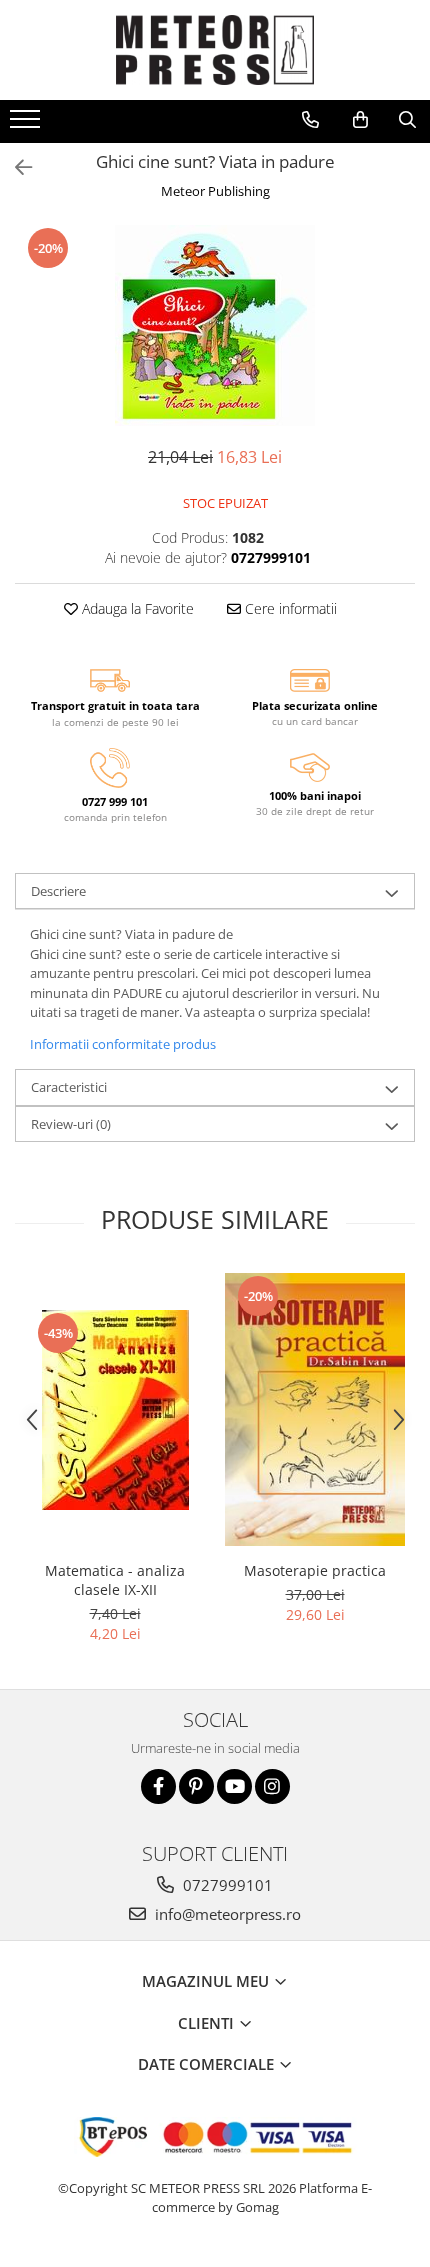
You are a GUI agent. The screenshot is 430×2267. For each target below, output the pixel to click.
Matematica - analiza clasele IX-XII (115, 1580)
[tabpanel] (215, 325)
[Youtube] (234, 1786)
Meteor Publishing (215, 191)
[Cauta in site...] (407, 120)
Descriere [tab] (58, 891)
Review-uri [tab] (71, 1124)
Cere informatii (289, 608)
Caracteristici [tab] (69, 1087)
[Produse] (27, 125)
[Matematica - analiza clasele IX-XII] (115, 1410)
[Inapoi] (15, 167)
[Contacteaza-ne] (310, 120)
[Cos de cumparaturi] (360, 120)
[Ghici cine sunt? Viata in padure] (215, 325)
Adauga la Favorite (136, 608)
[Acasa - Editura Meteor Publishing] (215, 50)
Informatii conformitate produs (123, 1044)
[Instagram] (272, 1786)
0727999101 (226, 1885)
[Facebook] (158, 1786)
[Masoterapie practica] (315, 1409)
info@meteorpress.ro (226, 1914)
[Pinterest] (196, 1786)
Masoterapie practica (315, 1570)
